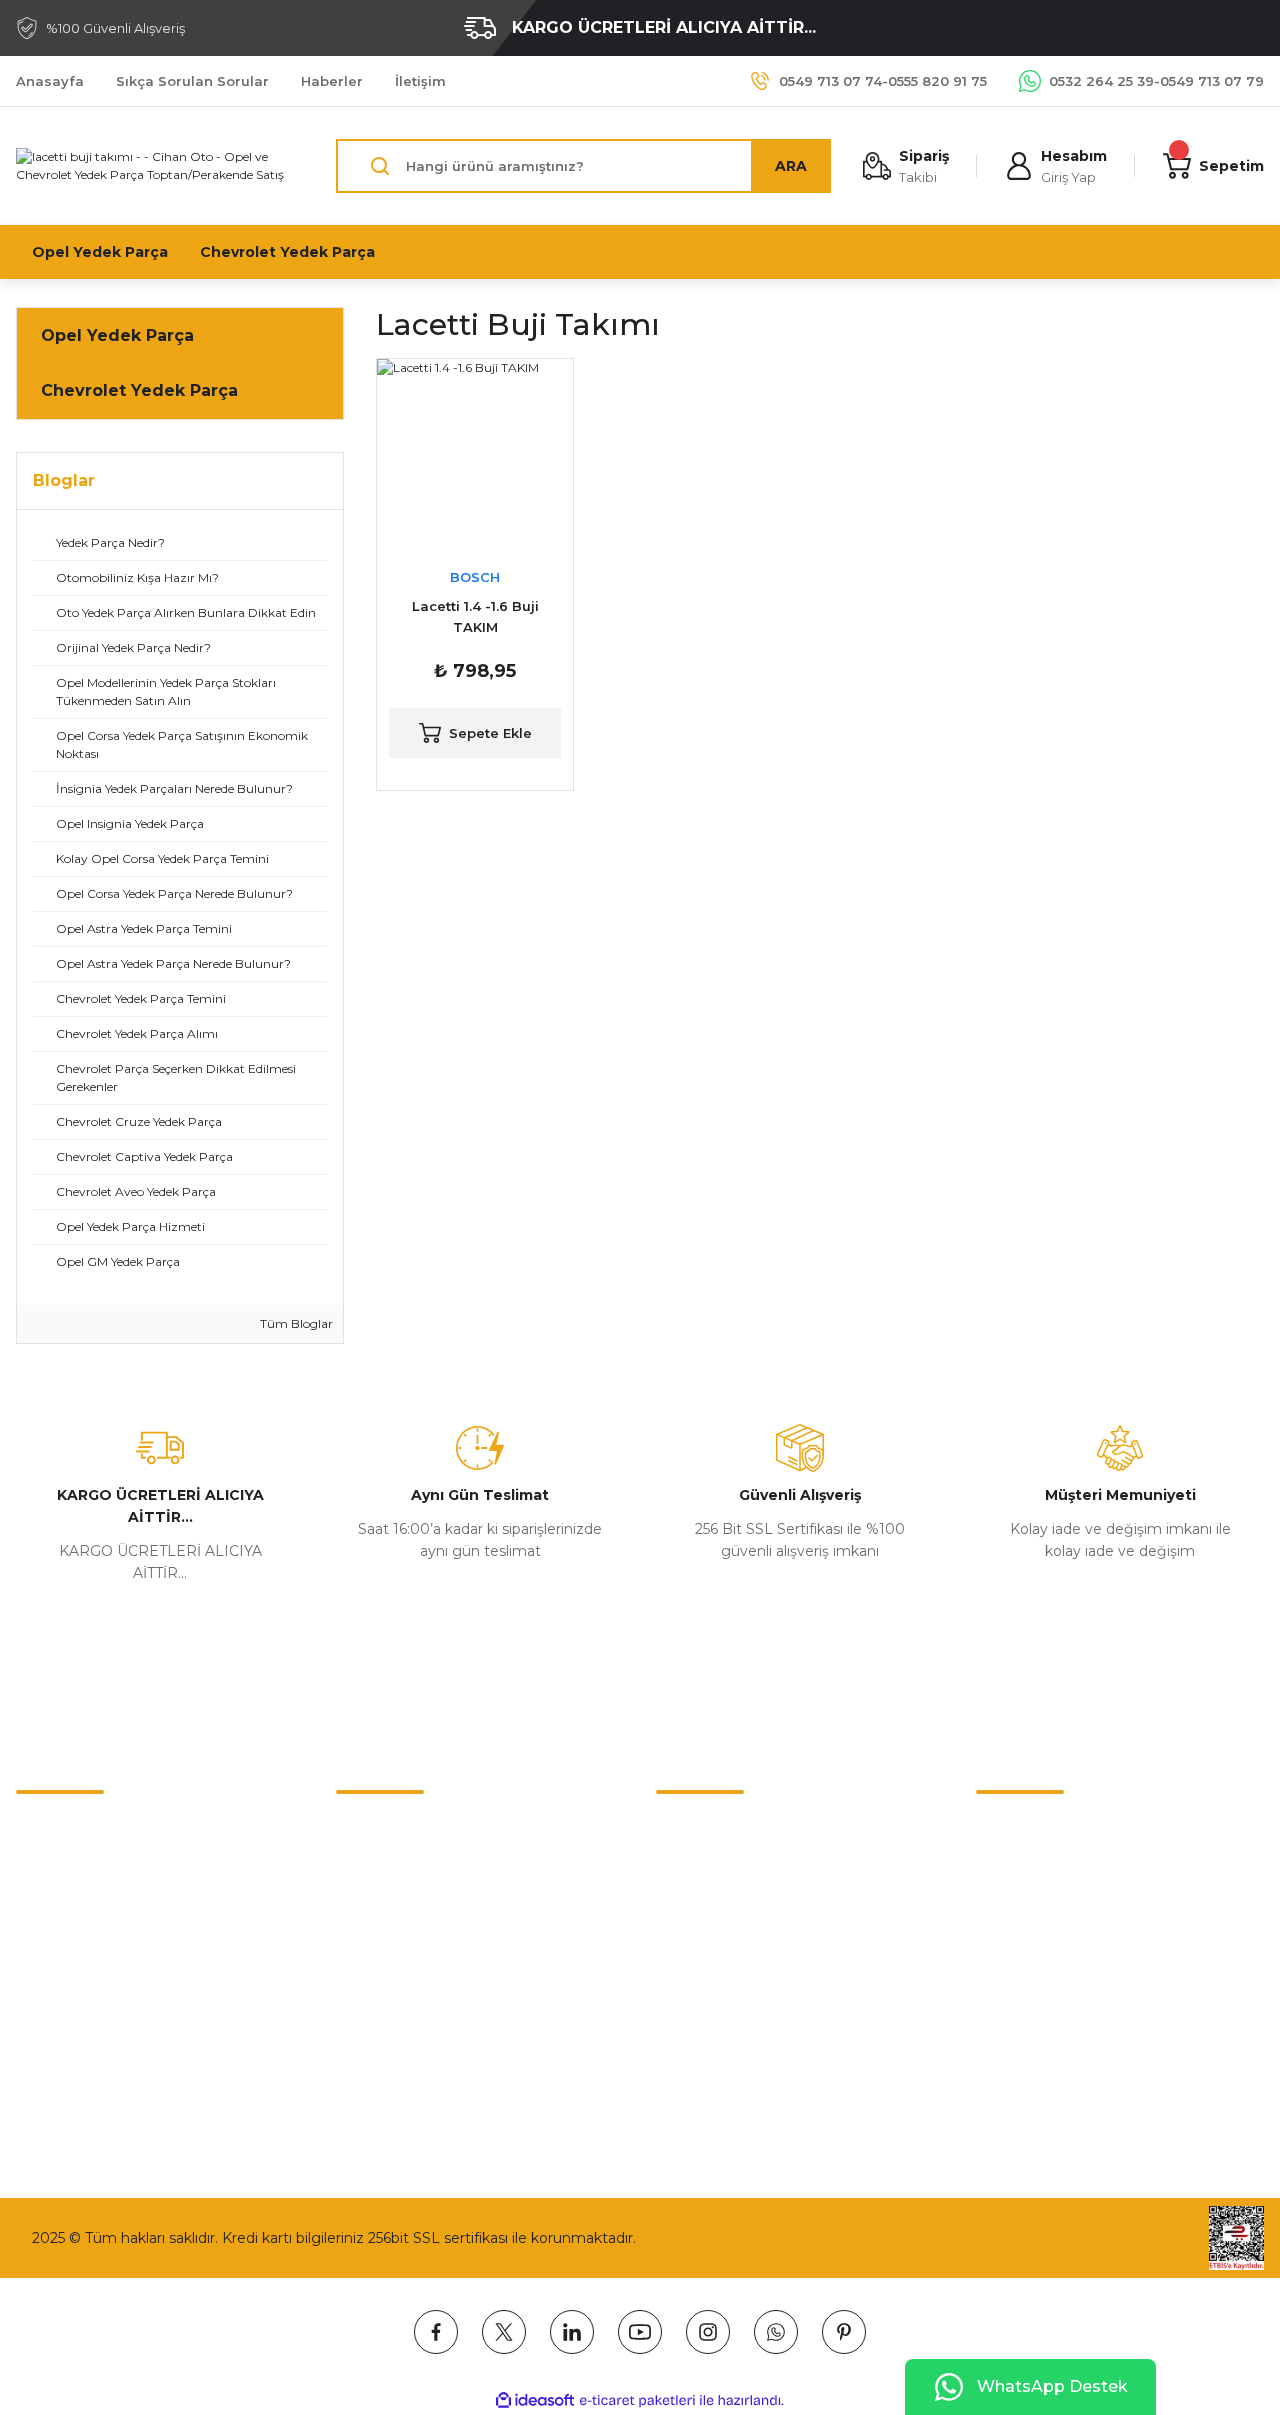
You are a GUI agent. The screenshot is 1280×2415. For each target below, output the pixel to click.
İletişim (41, 1829)
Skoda (677, 1955)
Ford (672, 1997)
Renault (683, 1913)
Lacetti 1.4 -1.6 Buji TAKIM (475, 616)
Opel (672, 1871)
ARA (791, 166)
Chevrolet (690, 1829)
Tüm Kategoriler (712, 2039)
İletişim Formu (66, 1871)
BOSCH (475, 577)
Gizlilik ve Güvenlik (399, 1871)
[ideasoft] (535, 2400)
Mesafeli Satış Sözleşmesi (425, 1829)
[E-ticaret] (637, 2401)
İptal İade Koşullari (398, 1913)
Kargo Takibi (58, 1955)
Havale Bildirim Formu (93, 1913)
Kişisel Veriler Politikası (413, 1955)
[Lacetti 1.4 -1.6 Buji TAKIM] (475, 457)
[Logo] (160, 166)
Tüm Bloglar (295, 1323)
